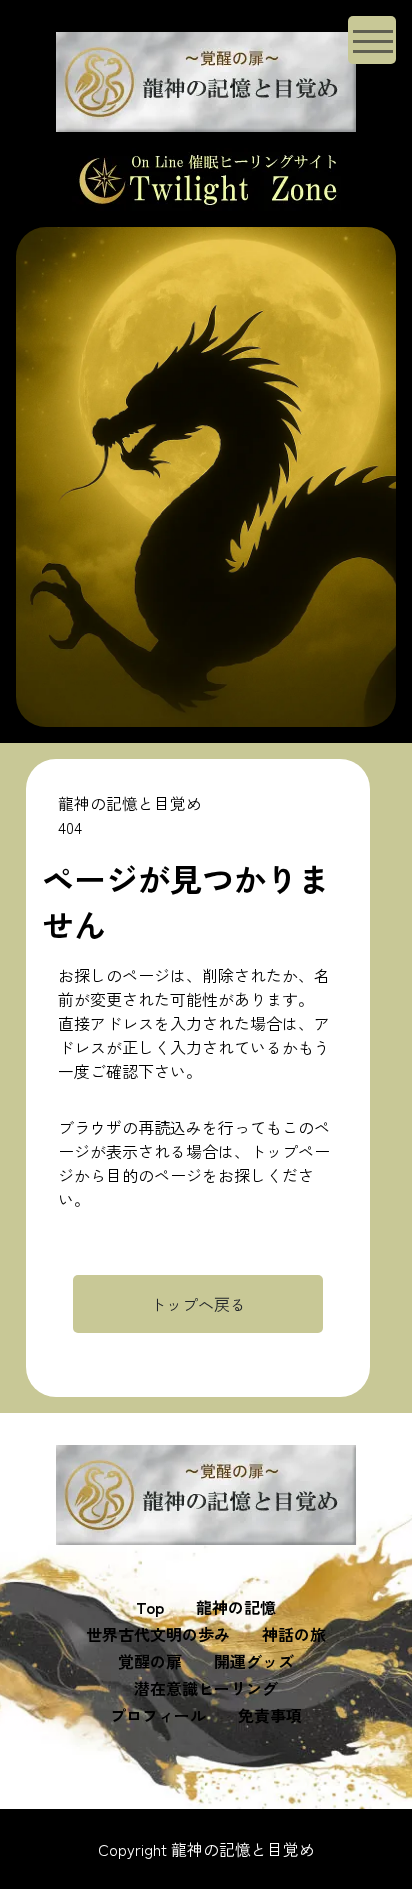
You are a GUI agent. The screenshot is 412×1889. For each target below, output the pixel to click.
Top (150, 1607)
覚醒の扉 (150, 1661)
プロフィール (158, 1715)
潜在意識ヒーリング (206, 1688)
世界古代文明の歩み (158, 1634)
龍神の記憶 (236, 1607)
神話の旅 (294, 1634)
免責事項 (270, 1715)
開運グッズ (254, 1661)
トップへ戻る (198, 1304)
